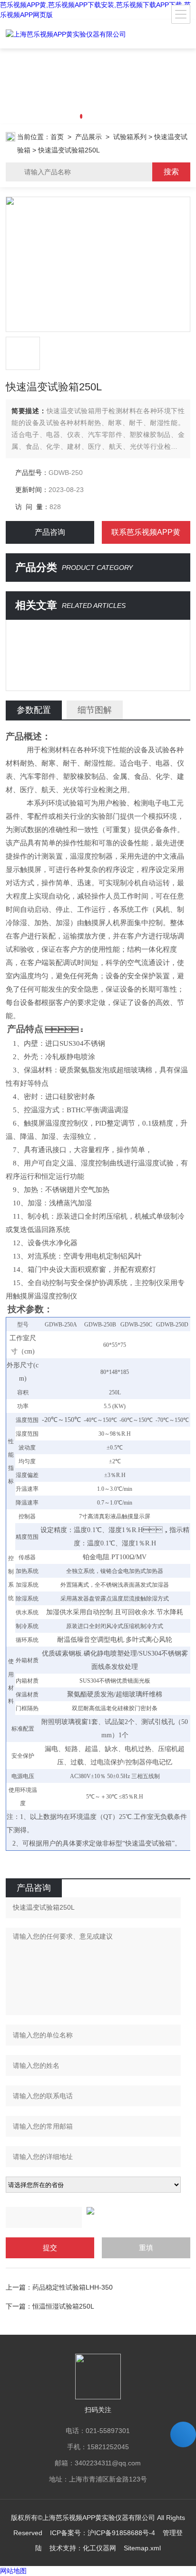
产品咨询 (50, 532)
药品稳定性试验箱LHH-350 (73, 2287)
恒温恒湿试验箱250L (63, 2306)
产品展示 (88, 137)
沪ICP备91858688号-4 (121, 2533)
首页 (57, 137)
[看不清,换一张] (98, 2211)
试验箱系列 (130, 137)
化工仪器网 (99, 2548)
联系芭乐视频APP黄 (146, 532)
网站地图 (13, 2571)
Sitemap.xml (142, 2548)
